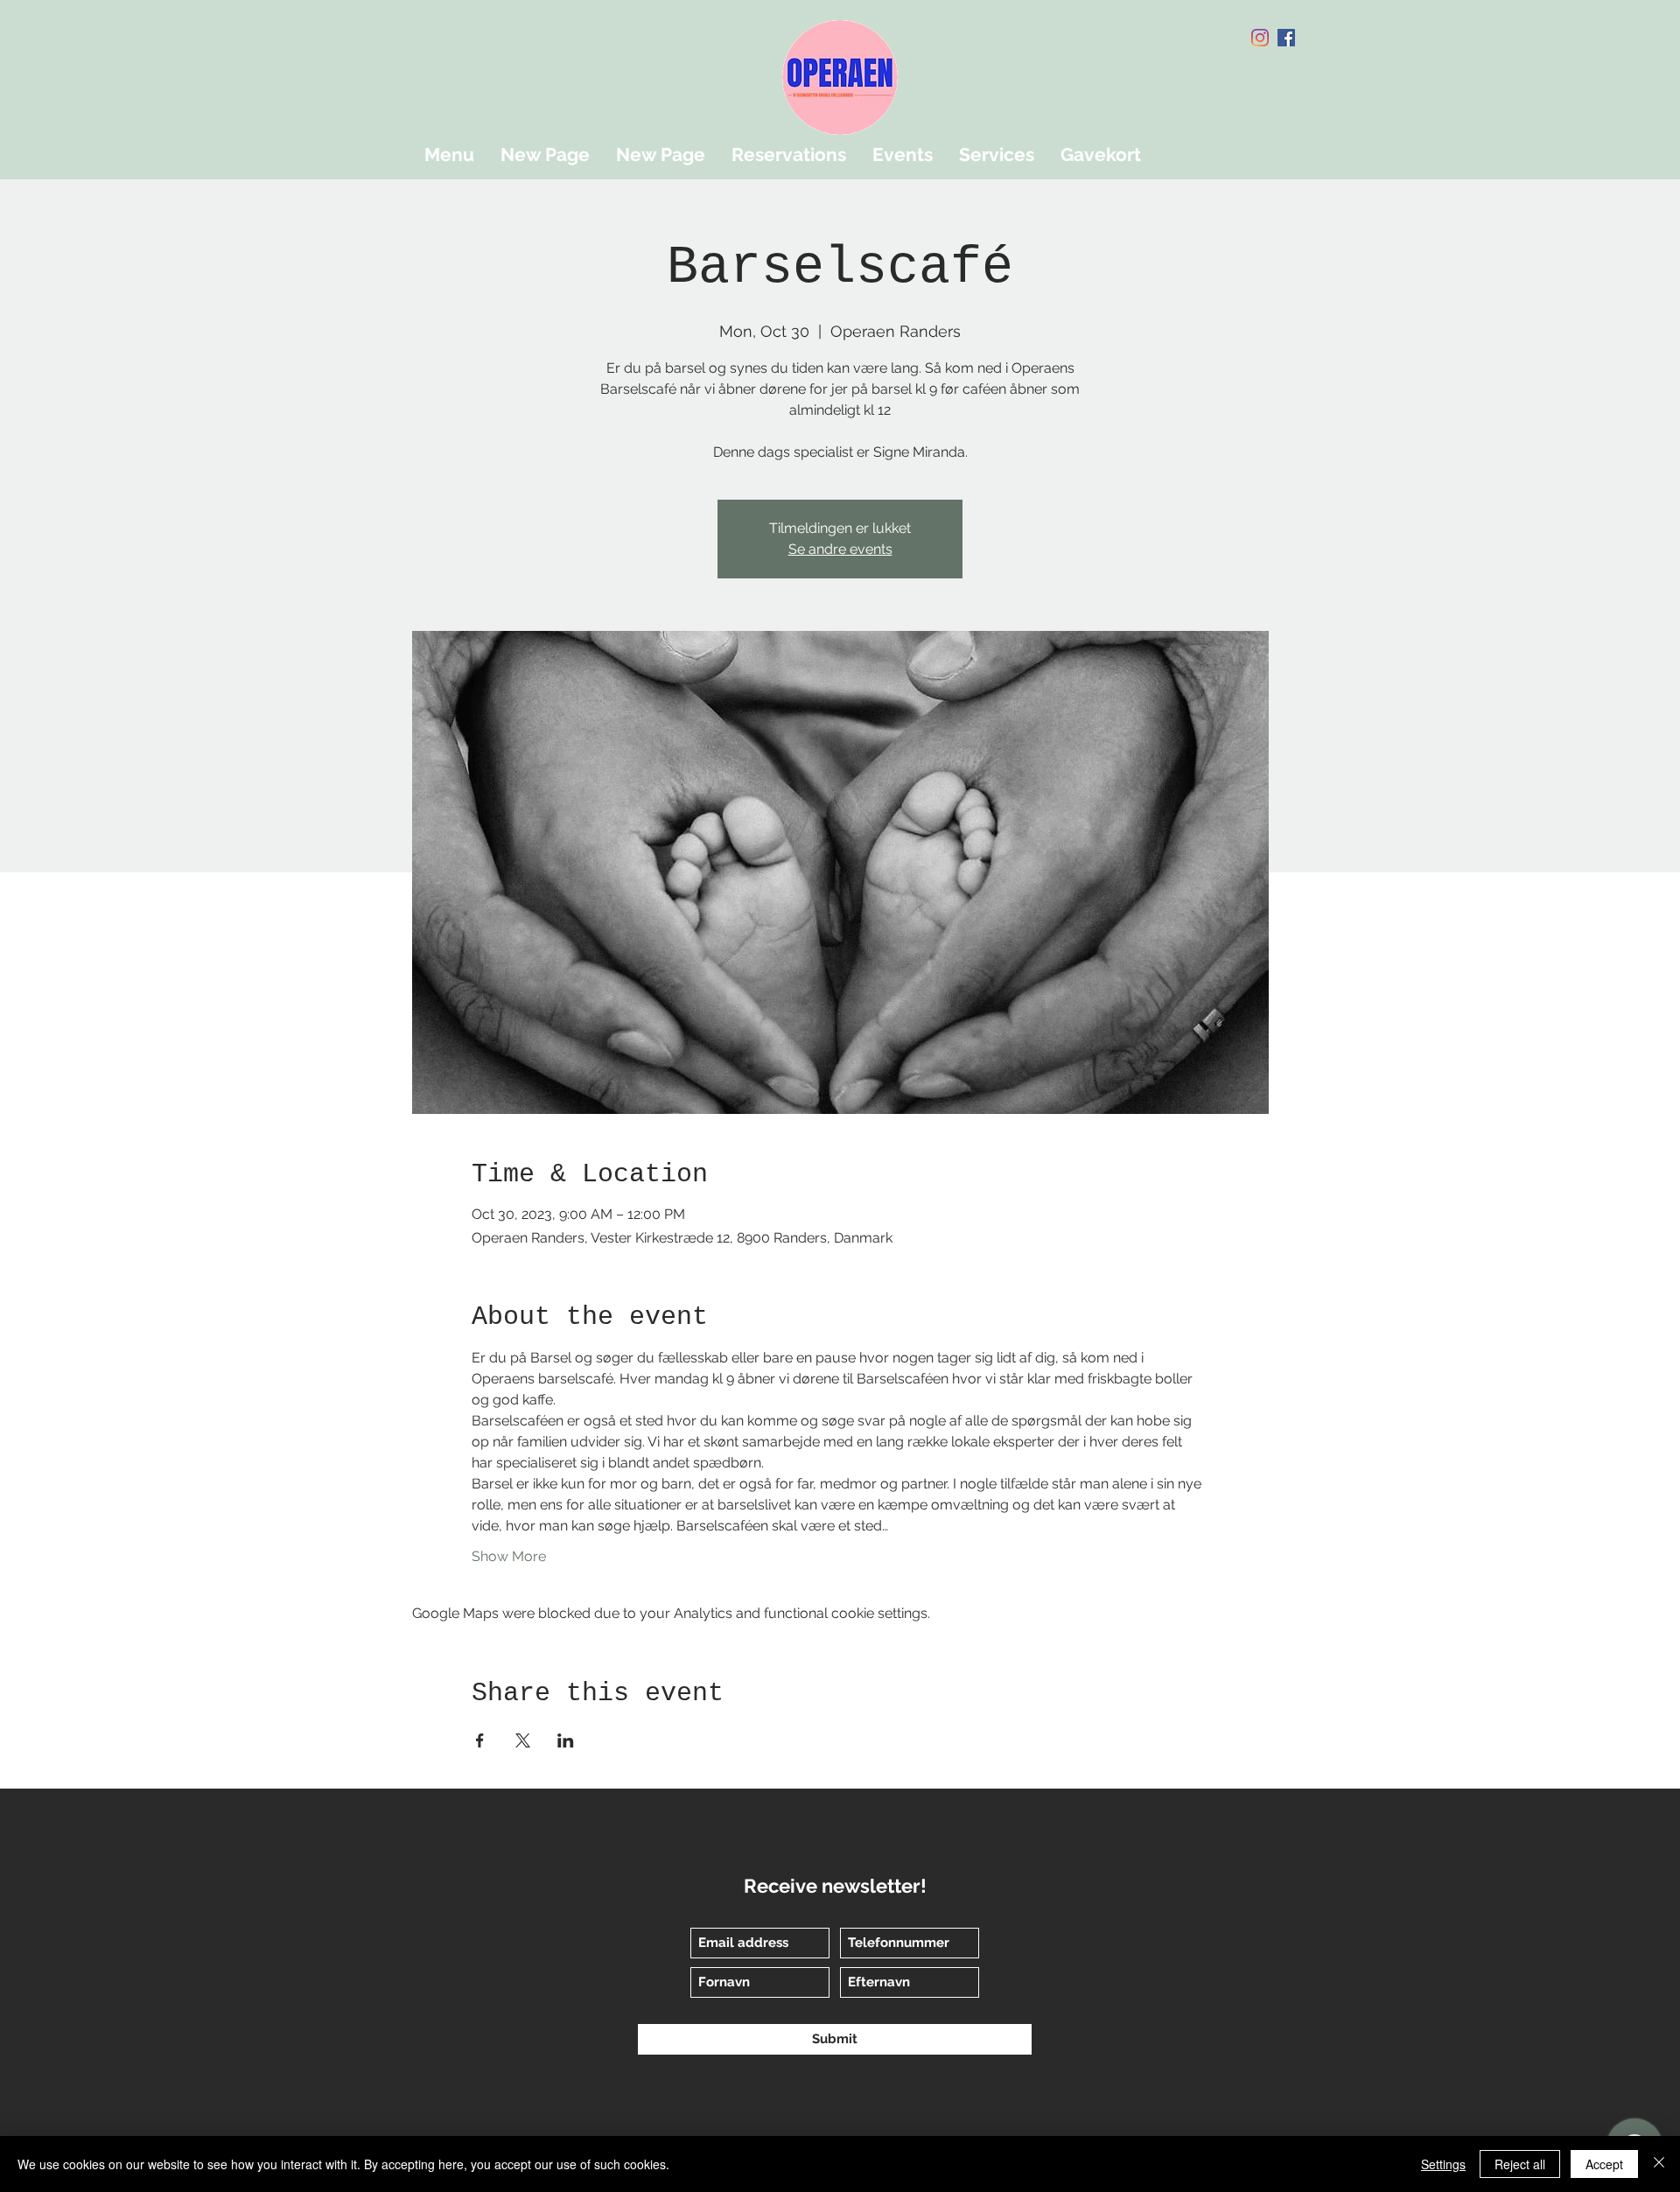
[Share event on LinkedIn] (566, 1740)
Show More (509, 1556)
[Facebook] (1286, 38)
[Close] (1659, 2164)
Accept (1604, 2164)
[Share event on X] (523, 1740)
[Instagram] (1260, 38)
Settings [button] (1443, 2164)
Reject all (1520, 2164)
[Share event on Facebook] (480, 1740)
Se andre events (840, 549)
